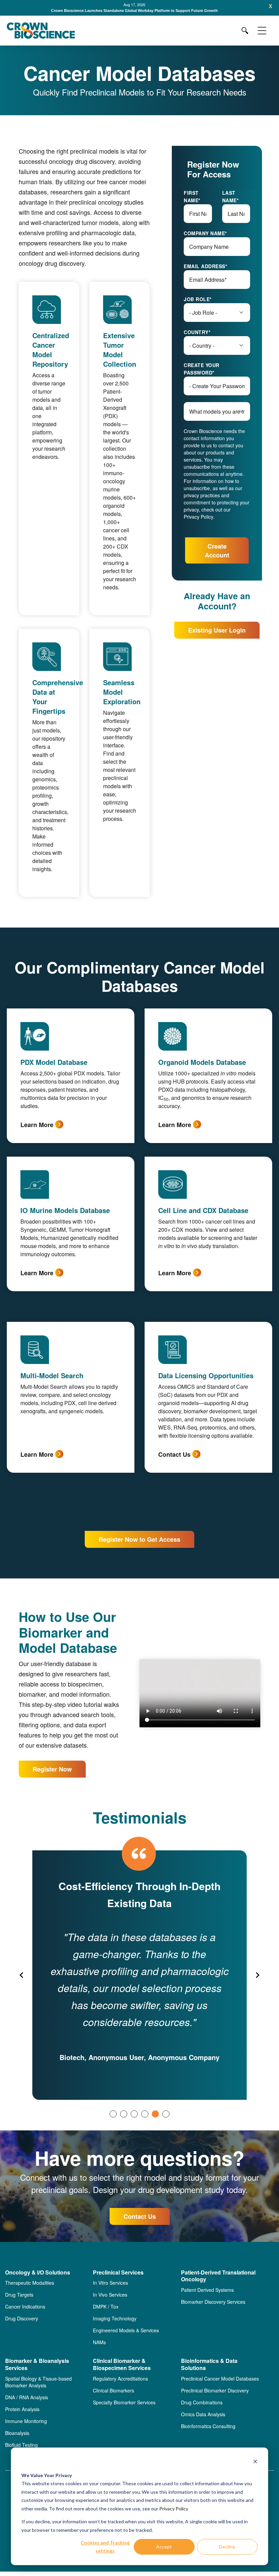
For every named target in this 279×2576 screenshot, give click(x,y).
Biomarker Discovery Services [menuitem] (213, 2302)
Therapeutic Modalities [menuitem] (30, 2283)
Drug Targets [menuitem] (19, 2295)
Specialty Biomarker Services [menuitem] (124, 2402)
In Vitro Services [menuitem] (110, 2283)
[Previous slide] (22, 1975)
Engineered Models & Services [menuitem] (126, 2330)
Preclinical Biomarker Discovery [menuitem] (215, 2390)
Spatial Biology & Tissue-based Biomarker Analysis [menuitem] (38, 2382)
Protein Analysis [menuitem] (22, 2409)
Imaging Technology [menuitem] (115, 2318)
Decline (227, 2547)
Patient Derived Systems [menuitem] (207, 2290)
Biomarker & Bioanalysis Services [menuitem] (37, 2365)
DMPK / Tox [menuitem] (106, 2306)
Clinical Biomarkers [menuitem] (113, 2390)
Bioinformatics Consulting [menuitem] (208, 2426)
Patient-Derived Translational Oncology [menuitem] (218, 2276)
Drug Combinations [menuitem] (202, 2402)
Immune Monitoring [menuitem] (26, 2421)
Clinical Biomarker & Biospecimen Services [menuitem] (122, 2365)
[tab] (113, 2114)
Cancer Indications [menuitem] (25, 2306)
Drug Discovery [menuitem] (22, 2318)
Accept (164, 2547)
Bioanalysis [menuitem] (17, 2433)
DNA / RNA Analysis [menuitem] (27, 2397)
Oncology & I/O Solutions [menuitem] (38, 2273)
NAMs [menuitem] (99, 2342)
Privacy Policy (174, 2509)
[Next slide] (257, 1975)
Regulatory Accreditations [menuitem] (120, 2379)
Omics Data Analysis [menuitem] (203, 2414)
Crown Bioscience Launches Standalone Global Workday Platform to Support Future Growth (134, 11)
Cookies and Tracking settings (105, 2547)
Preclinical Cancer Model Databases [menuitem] (220, 2379)
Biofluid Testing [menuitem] (21, 2445)
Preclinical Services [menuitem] (118, 2273)
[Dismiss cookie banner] (255, 2462)
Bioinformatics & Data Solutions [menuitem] (209, 2365)
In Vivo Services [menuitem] (110, 2295)
